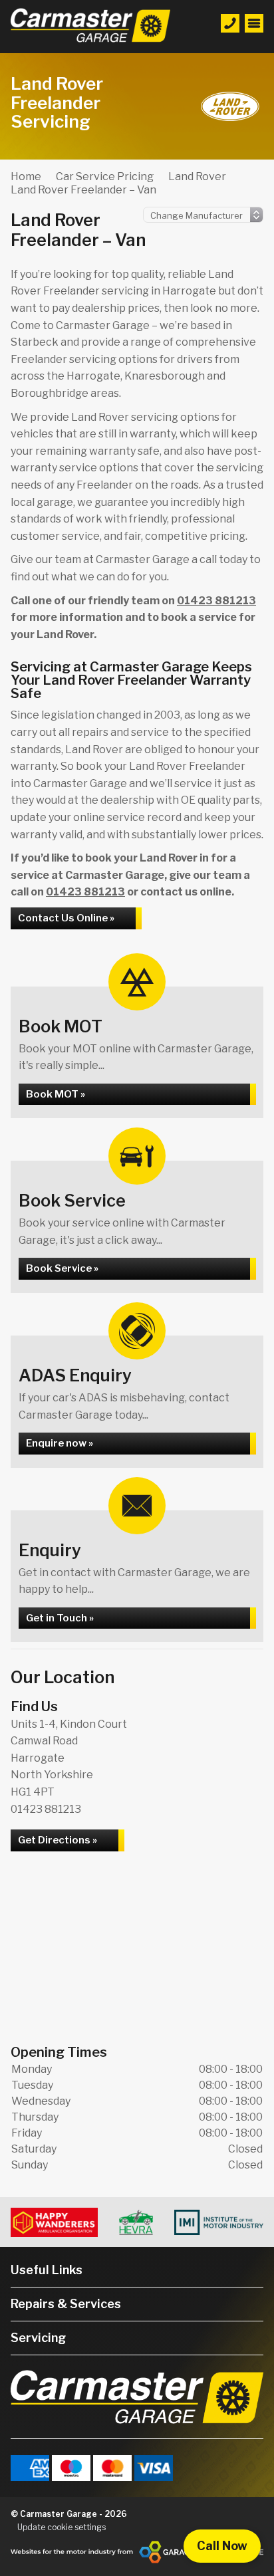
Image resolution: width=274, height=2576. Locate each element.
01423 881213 (216, 601)
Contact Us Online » (66, 918)
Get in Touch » (60, 1618)
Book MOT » (56, 1094)
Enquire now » (60, 1443)
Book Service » (62, 1268)
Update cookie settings (62, 2527)
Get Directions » (58, 1840)
